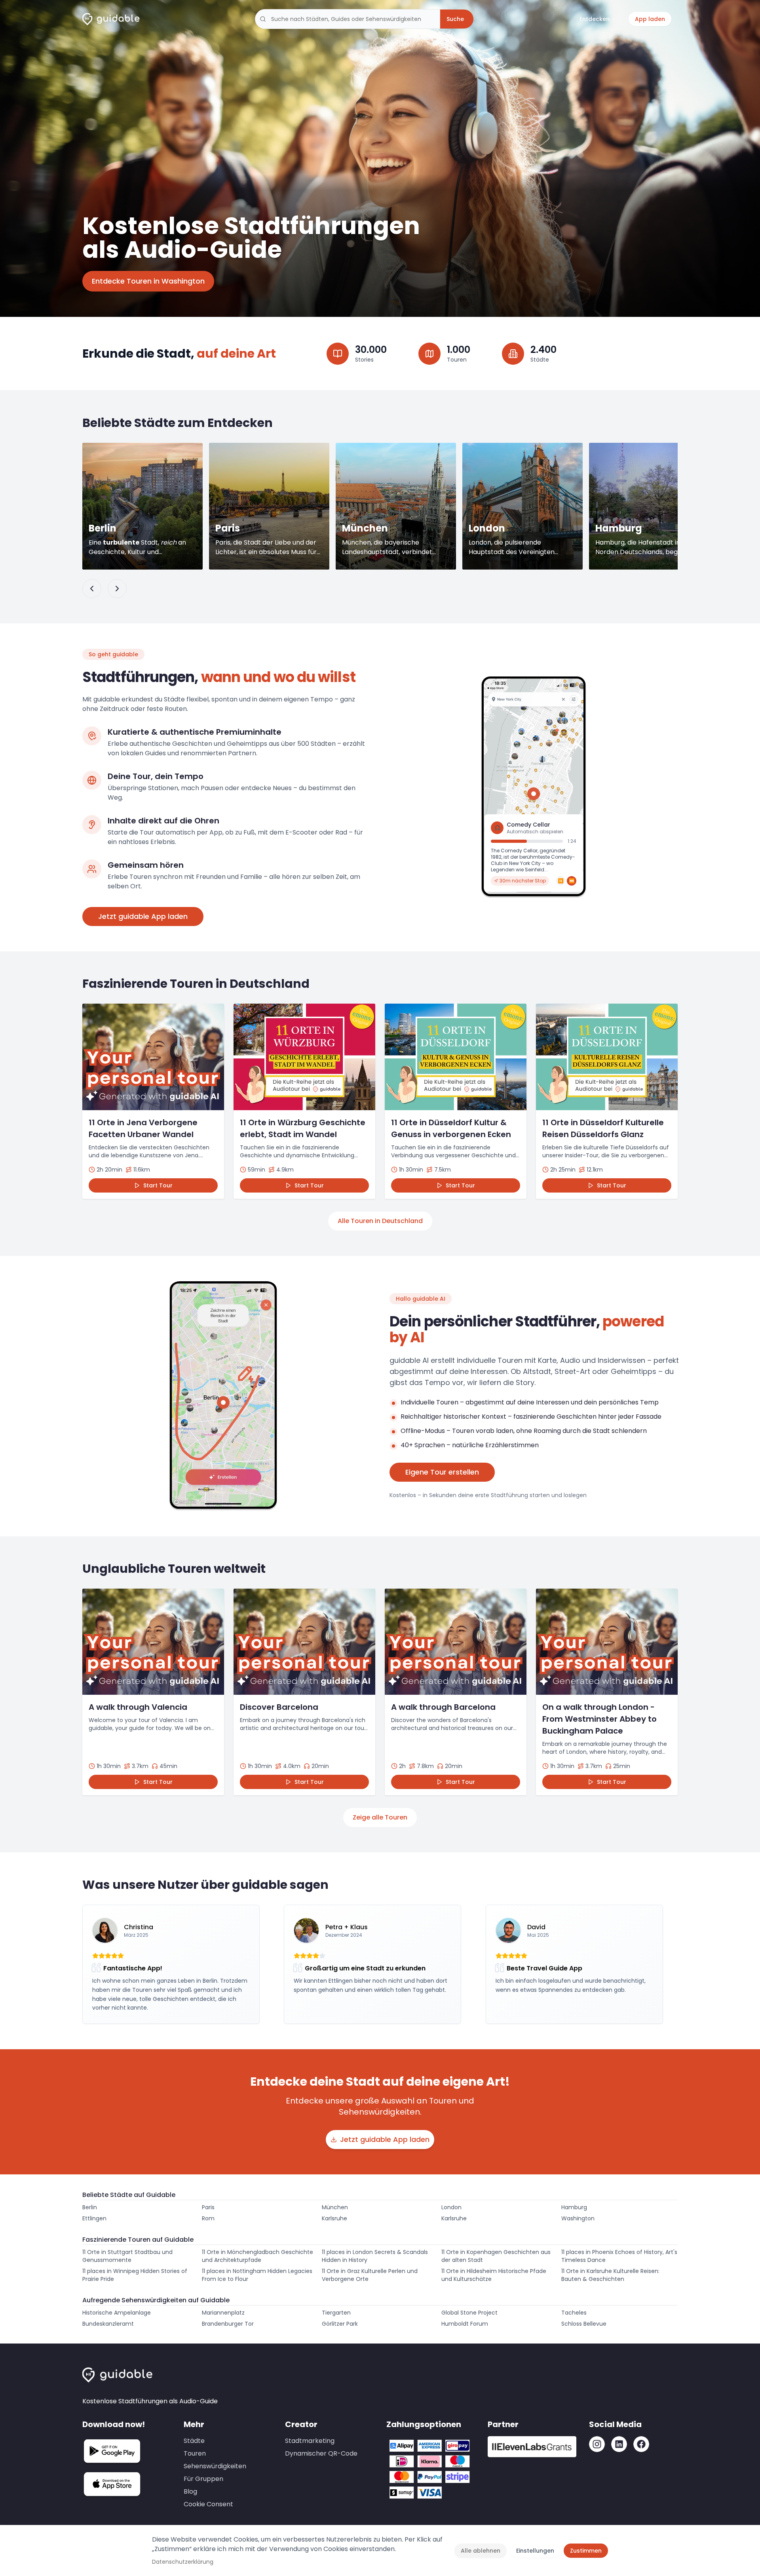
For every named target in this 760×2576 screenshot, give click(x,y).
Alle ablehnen (481, 2551)
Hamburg (574, 2207)
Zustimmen (586, 2551)
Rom (208, 2218)
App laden (650, 19)
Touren (195, 2453)
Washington (578, 2218)
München (335, 2207)
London (451, 2207)
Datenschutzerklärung (183, 2562)
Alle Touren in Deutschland (380, 1221)
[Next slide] (117, 589)
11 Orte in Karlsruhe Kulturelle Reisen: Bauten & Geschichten (610, 2275)
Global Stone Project (469, 2313)
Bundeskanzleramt (108, 2324)
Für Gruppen (203, 2479)
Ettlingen (94, 2218)
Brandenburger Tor (228, 2324)
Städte (194, 2441)
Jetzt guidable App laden (143, 916)
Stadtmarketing (310, 2441)
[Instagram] (597, 2444)
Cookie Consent (208, 2504)
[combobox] (348, 19)
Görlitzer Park (340, 2324)
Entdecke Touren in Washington (148, 281)
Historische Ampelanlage (117, 2313)
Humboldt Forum (465, 2324)
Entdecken (595, 19)
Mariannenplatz (223, 2313)
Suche (455, 19)
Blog (190, 2491)
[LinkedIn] (619, 2444)
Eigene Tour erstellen (442, 1472)
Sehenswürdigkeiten (215, 2466)
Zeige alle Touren (380, 1817)
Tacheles (574, 2313)
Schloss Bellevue (584, 2324)
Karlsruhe (334, 2218)
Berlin (90, 2207)
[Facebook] (641, 2444)
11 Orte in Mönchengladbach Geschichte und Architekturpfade (257, 2256)
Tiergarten (336, 2313)
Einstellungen (535, 2551)
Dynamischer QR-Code (321, 2453)
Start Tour (158, 1185)
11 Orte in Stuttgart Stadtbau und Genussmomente (127, 2256)
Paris (208, 2207)
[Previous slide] (92, 589)
